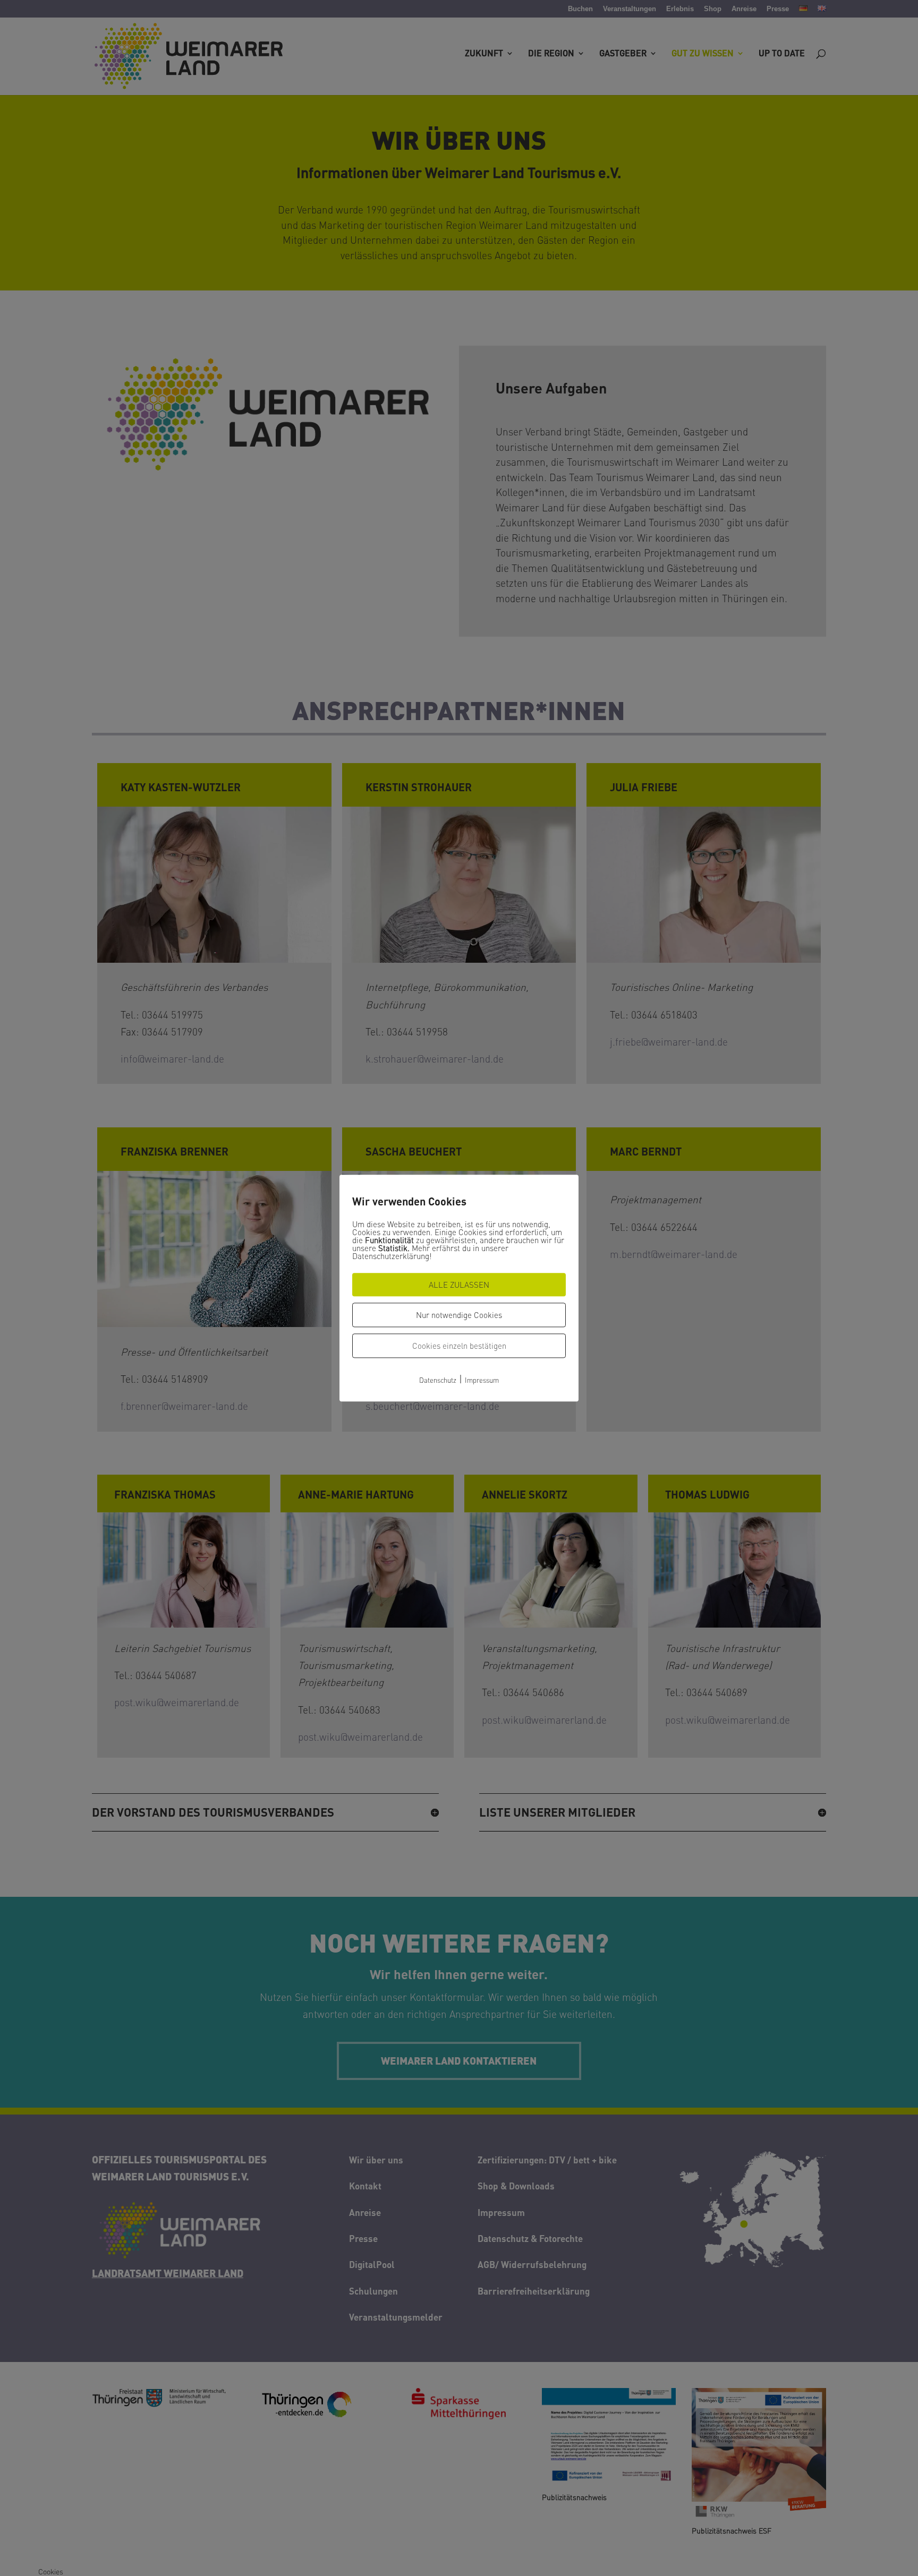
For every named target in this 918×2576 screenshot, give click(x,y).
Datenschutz (438, 1380)
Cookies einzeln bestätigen (459, 1346)
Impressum (482, 1380)
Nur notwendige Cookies (459, 1315)
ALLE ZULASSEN (459, 1285)
